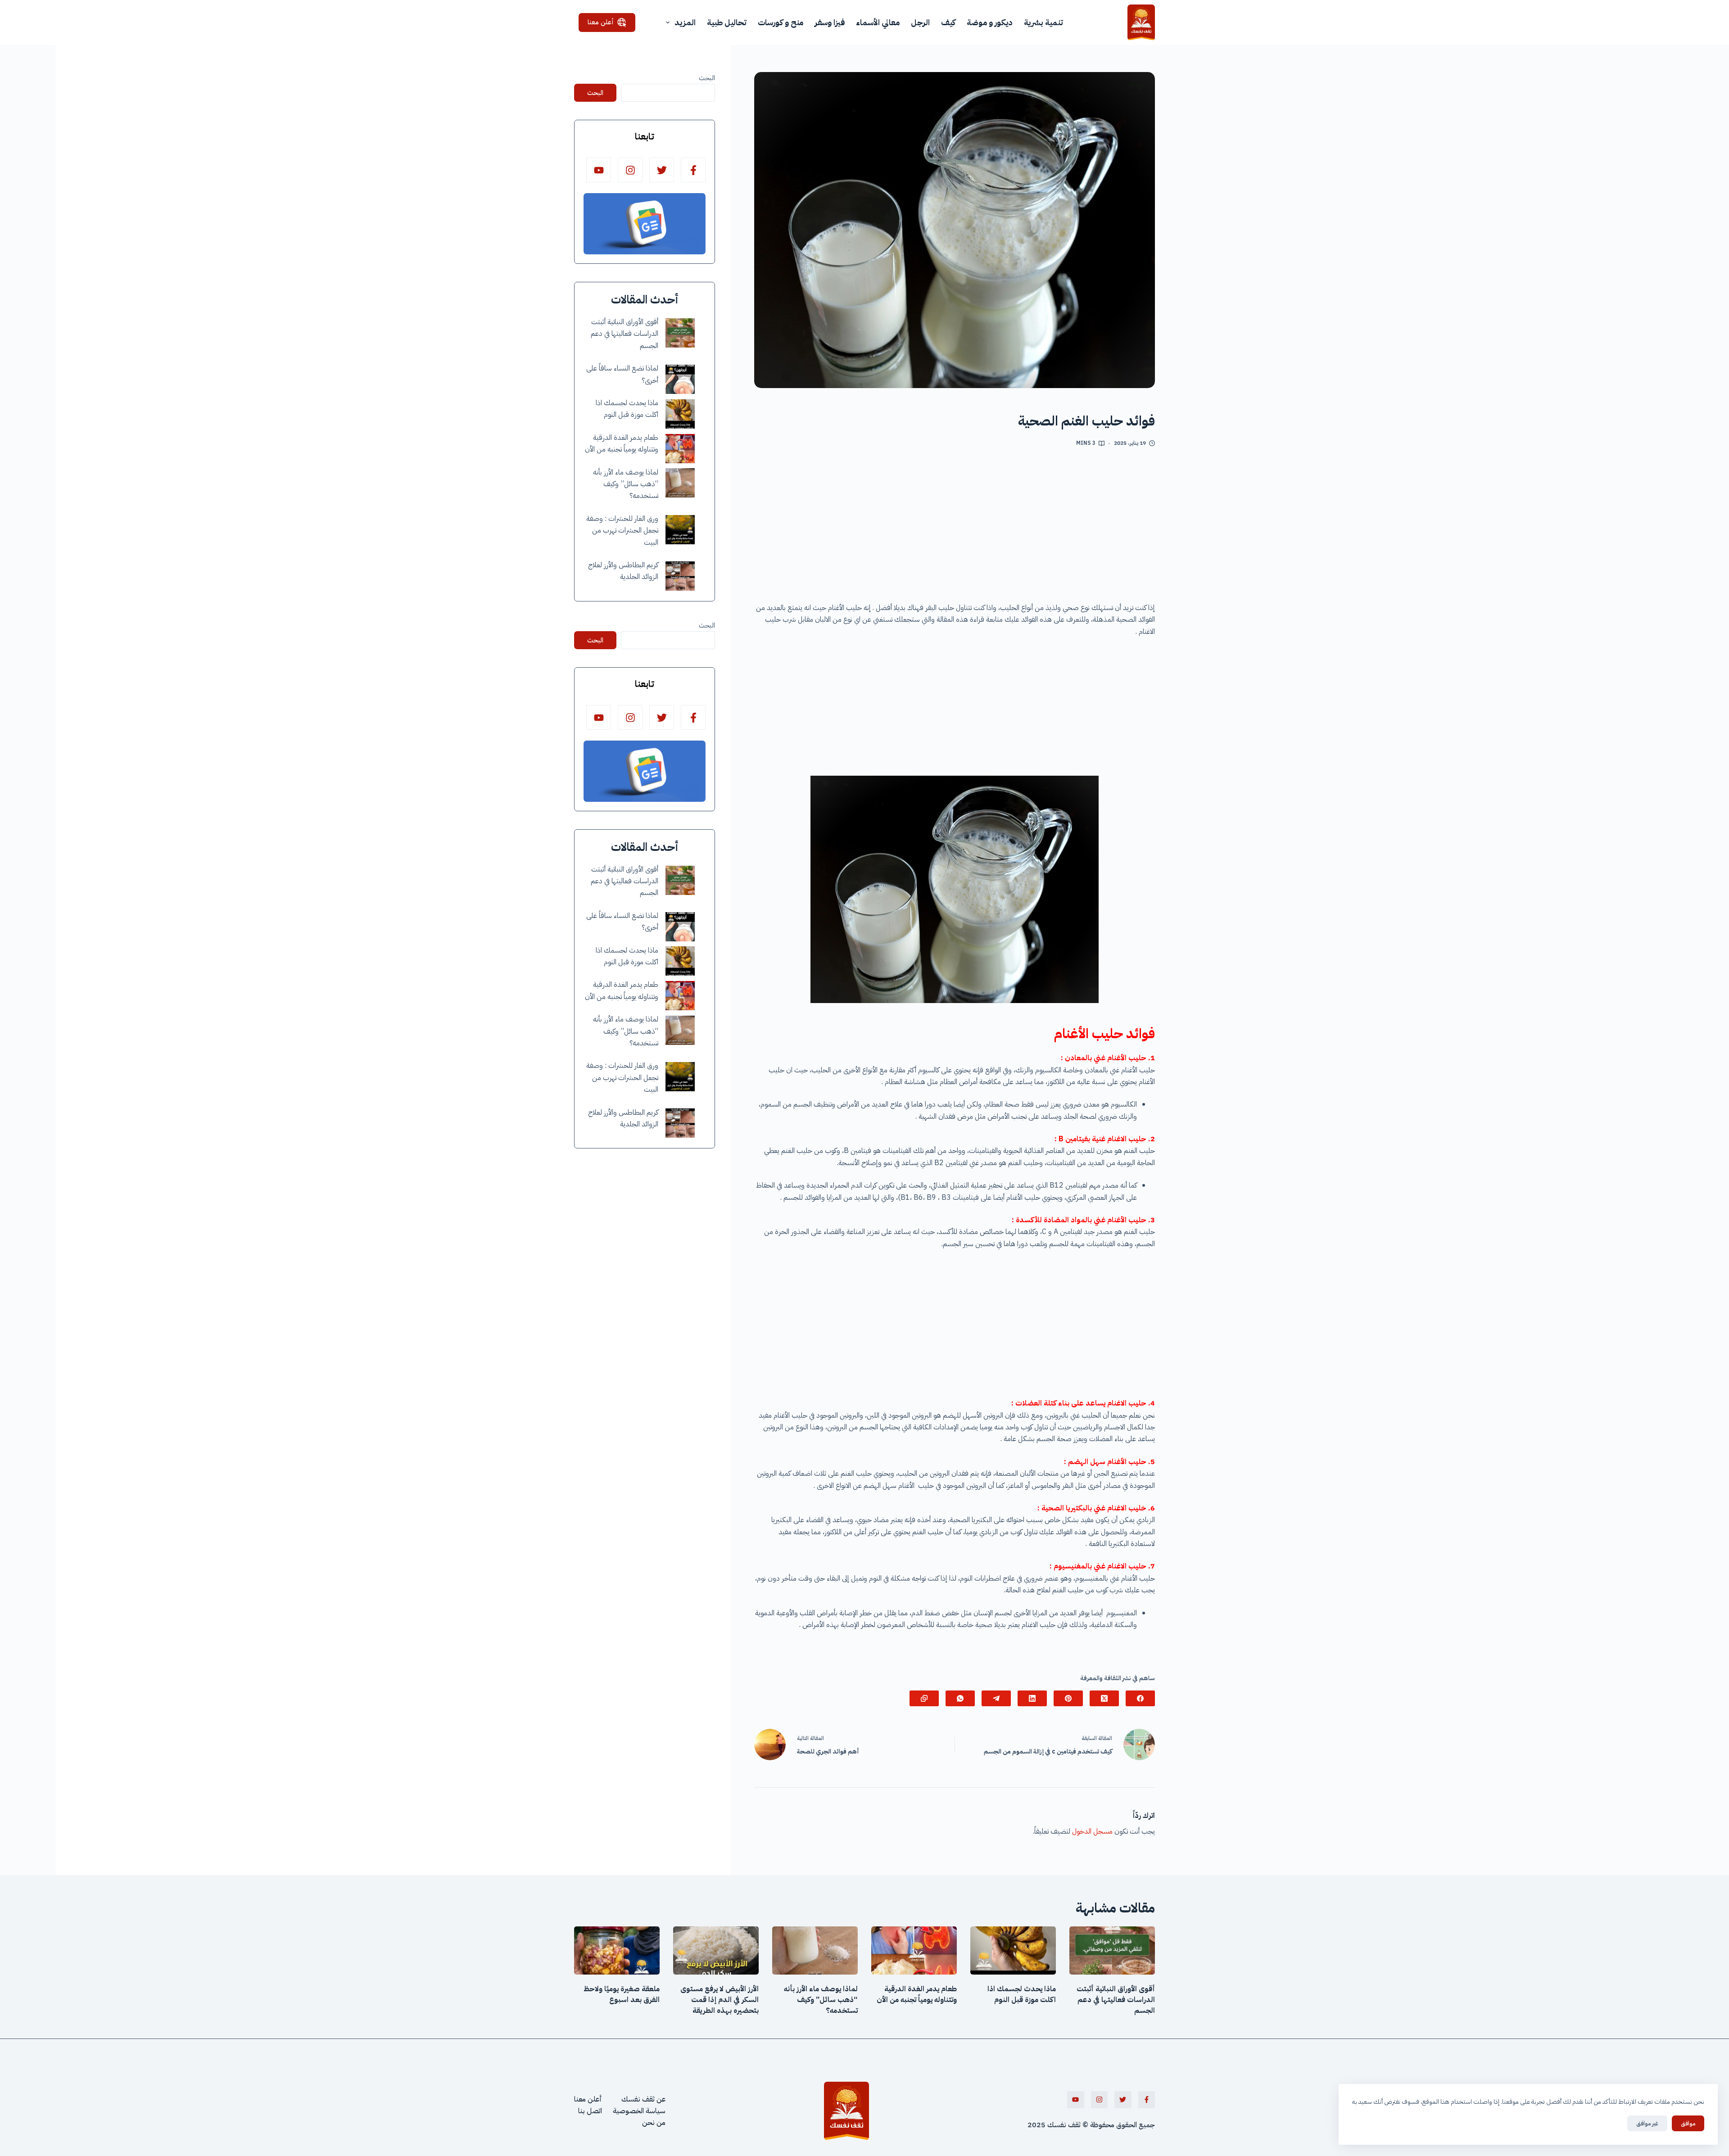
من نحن (654, 2123)
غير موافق (1647, 2123)
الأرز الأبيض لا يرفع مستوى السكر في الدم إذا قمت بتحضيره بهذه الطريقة (720, 2000)
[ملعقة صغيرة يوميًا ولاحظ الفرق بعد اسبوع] (617, 1950)
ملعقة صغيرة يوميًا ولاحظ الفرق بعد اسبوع (622, 1994)
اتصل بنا (590, 2111)
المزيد (685, 22)
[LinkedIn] (1032, 1698)
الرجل (920, 22)
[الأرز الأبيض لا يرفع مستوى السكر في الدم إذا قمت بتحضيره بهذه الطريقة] (716, 1950)
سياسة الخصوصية (639, 2111)
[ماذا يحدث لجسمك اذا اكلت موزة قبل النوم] (680, 414)
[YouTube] (599, 170)
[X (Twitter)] (1104, 1698)
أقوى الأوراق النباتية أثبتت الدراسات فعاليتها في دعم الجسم (625, 334)
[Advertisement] (955, 528)
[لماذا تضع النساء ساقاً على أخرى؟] (680, 379)
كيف (948, 22)
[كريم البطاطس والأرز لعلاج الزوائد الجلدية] (680, 576)
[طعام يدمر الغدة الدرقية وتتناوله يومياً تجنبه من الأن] (680, 449)
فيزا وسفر (830, 22)
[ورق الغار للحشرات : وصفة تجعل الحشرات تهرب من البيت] (680, 530)
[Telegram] (996, 1698)
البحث (707, 78)
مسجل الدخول (1092, 1831)
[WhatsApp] (960, 1698)
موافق (1688, 2123)
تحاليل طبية (727, 22)
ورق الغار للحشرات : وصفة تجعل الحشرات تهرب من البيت (622, 531)
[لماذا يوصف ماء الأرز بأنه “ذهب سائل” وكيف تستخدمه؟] (680, 483)
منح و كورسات (781, 22)
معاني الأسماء (878, 22)
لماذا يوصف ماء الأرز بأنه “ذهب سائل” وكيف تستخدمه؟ (626, 484)
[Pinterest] (1068, 1698)
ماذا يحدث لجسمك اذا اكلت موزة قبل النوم (1022, 1994)
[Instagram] (630, 170)
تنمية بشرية (1043, 22)
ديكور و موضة (990, 22)
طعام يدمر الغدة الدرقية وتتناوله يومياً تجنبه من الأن (917, 1994)
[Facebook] (1140, 1698)
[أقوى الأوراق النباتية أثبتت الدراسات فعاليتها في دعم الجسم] (680, 333)
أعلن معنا (601, 22)
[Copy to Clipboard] (924, 1698)
